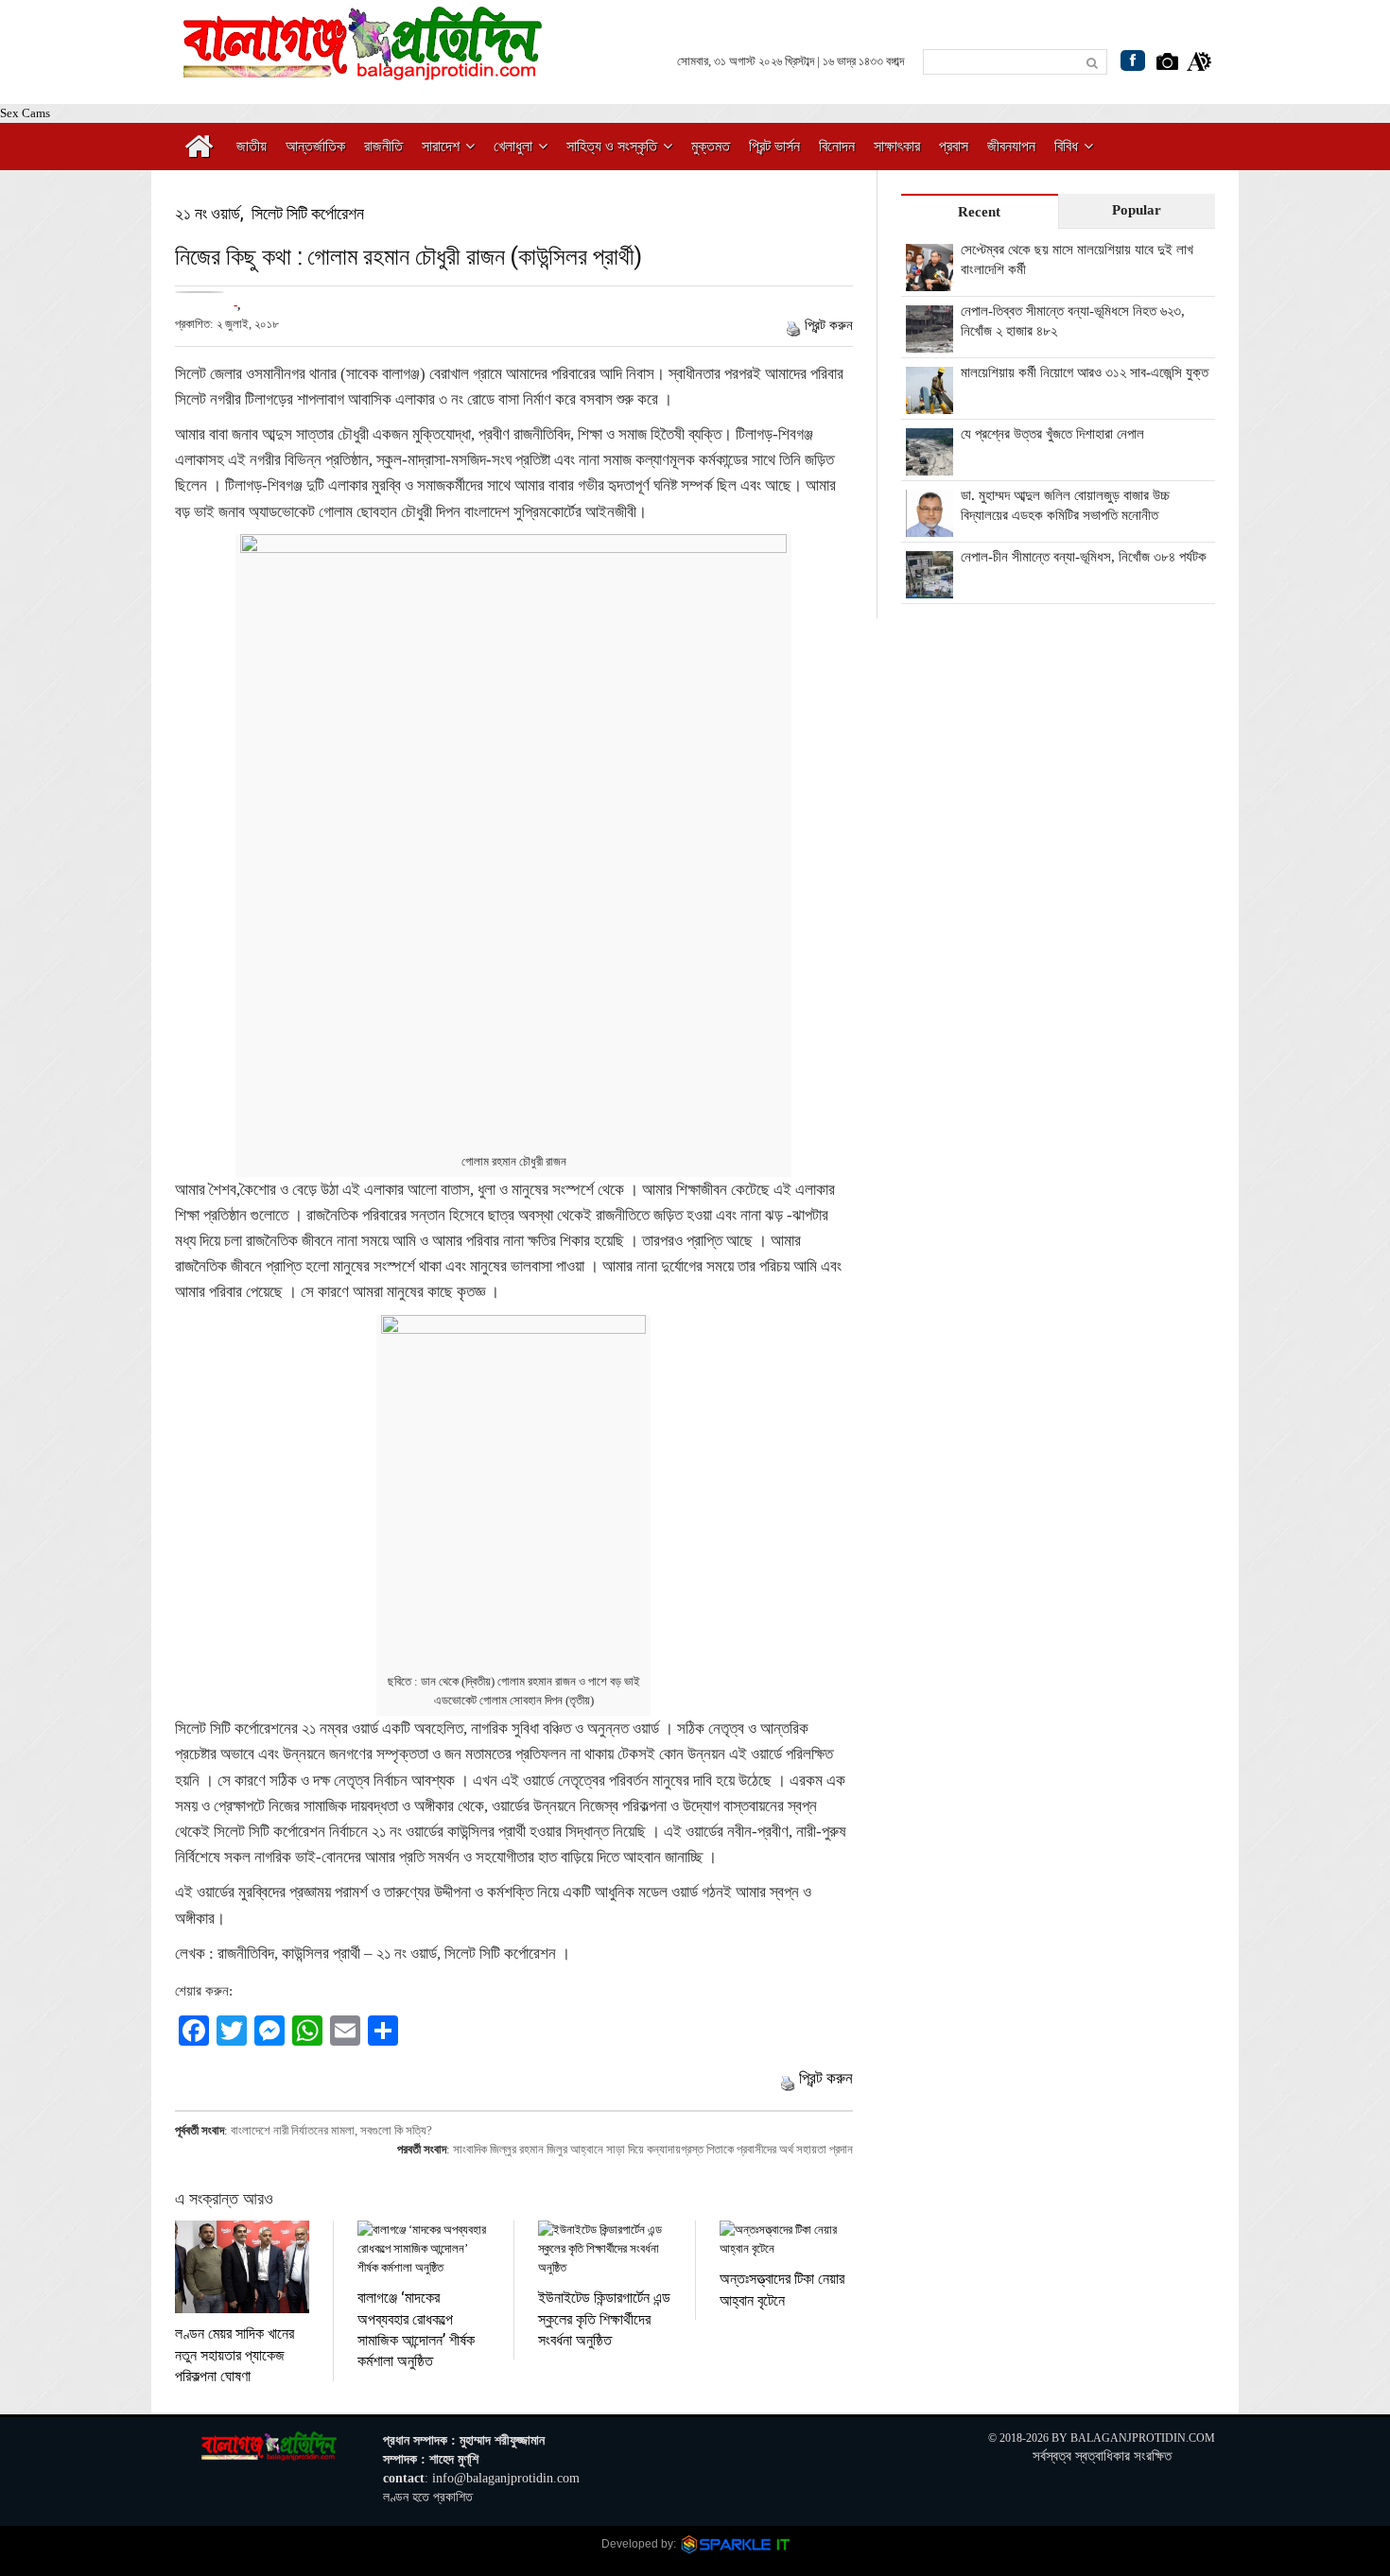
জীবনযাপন (1011, 146)
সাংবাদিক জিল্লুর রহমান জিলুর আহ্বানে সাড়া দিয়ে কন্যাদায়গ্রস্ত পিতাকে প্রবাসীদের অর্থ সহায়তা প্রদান (653, 2149)
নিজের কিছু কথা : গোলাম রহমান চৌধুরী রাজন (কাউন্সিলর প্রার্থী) (408, 256)
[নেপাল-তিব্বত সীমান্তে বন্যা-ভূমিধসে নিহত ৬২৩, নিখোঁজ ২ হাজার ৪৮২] (930, 342)
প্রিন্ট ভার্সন (774, 146)
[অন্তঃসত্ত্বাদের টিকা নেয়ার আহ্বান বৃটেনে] (786, 2239)
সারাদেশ (441, 146)
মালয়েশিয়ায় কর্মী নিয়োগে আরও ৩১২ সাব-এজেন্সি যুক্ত (1085, 372)
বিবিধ (1066, 146)
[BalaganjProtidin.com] (364, 69)
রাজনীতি (383, 146)
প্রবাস (954, 146)
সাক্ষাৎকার (897, 146)
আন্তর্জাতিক (315, 146)
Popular (1137, 210)
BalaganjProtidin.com (1143, 2438)
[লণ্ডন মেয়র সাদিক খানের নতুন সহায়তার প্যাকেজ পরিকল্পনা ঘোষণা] (242, 2267)
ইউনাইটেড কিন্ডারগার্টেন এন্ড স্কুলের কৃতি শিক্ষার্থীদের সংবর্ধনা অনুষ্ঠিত (604, 2318)
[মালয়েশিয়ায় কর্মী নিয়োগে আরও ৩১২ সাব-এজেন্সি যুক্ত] (930, 404)
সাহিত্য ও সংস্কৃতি (612, 146)
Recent (979, 212)
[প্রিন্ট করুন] (793, 325)
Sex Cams (25, 113)
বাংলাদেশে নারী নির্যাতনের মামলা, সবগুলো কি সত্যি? (331, 2130)
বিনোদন (837, 146)
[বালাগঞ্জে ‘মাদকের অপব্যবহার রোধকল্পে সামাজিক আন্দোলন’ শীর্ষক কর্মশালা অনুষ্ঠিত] (424, 2249)
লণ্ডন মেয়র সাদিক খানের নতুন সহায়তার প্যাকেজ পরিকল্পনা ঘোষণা (235, 2354)
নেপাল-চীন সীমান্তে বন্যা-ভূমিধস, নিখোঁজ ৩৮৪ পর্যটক (1084, 557)
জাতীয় (252, 146)
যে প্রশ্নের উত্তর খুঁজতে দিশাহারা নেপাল (1052, 434)
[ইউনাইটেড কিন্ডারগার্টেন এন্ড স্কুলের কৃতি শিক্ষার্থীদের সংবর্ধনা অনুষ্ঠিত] (605, 2249)
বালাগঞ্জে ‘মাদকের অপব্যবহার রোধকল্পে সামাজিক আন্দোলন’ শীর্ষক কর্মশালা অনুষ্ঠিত (416, 2328)
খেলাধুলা (513, 146)
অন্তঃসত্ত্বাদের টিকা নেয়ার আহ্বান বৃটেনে (782, 2288)
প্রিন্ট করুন (829, 325)
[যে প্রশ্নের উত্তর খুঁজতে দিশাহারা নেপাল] (930, 465)
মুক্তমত (711, 146)
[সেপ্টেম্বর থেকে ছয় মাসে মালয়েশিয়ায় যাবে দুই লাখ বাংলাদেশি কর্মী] (930, 281)
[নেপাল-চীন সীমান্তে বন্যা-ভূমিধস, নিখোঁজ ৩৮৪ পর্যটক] (930, 588)
